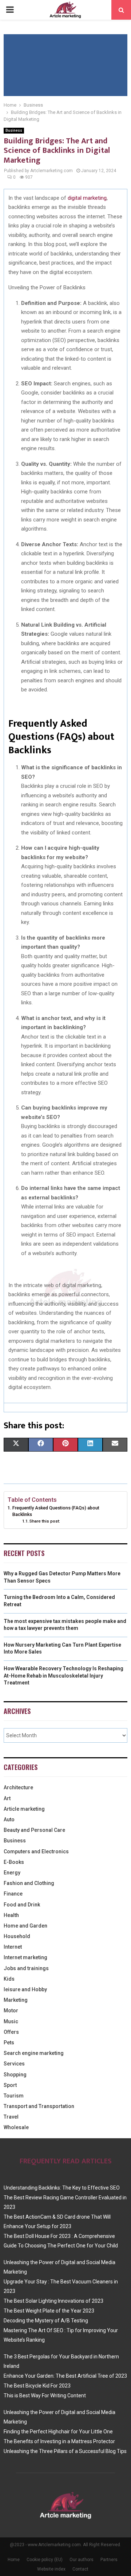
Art (7, 1798)
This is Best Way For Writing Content (45, 2396)
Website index (51, 2569)
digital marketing (87, 198)
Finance (13, 1894)
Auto (9, 1819)
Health (11, 1915)
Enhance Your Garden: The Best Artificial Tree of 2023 (65, 2376)
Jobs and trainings (26, 1968)
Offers (11, 2032)
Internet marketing (25, 1957)
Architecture (18, 1787)
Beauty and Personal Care (34, 1830)
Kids (9, 1979)
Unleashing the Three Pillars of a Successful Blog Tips (65, 2451)
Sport (10, 2085)
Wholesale (16, 2127)
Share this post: (45, 1521)
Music (11, 2021)
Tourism (14, 2096)
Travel (11, 2117)
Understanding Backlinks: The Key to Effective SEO (62, 2188)
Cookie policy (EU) (45, 2560)
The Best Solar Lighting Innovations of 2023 (53, 2301)
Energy (12, 1873)
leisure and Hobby (25, 1989)
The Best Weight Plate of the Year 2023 (49, 2311)
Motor (11, 2011)
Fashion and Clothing (29, 1883)
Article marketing (24, 1809)
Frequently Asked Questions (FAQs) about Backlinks (56, 1511)
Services (14, 2064)
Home (14, 2560)
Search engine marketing (34, 2053)
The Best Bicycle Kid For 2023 (37, 2386)
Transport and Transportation (39, 2106)
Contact (80, 2569)
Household (17, 1936)
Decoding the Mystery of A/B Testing (46, 2321)
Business (14, 130)
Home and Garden (25, 1926)
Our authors (82, 2560)
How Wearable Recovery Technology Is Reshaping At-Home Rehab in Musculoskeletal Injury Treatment (63, 1676)
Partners (109, 2560)
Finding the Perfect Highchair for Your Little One (58, 2432)
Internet (13, 1947)
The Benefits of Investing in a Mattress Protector (59, 2441)
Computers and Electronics (36, 1851)
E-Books (14, 1862)
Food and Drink (22, 1905)
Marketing (16, 2000)
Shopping (15, 2075)
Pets (9, 2043)
